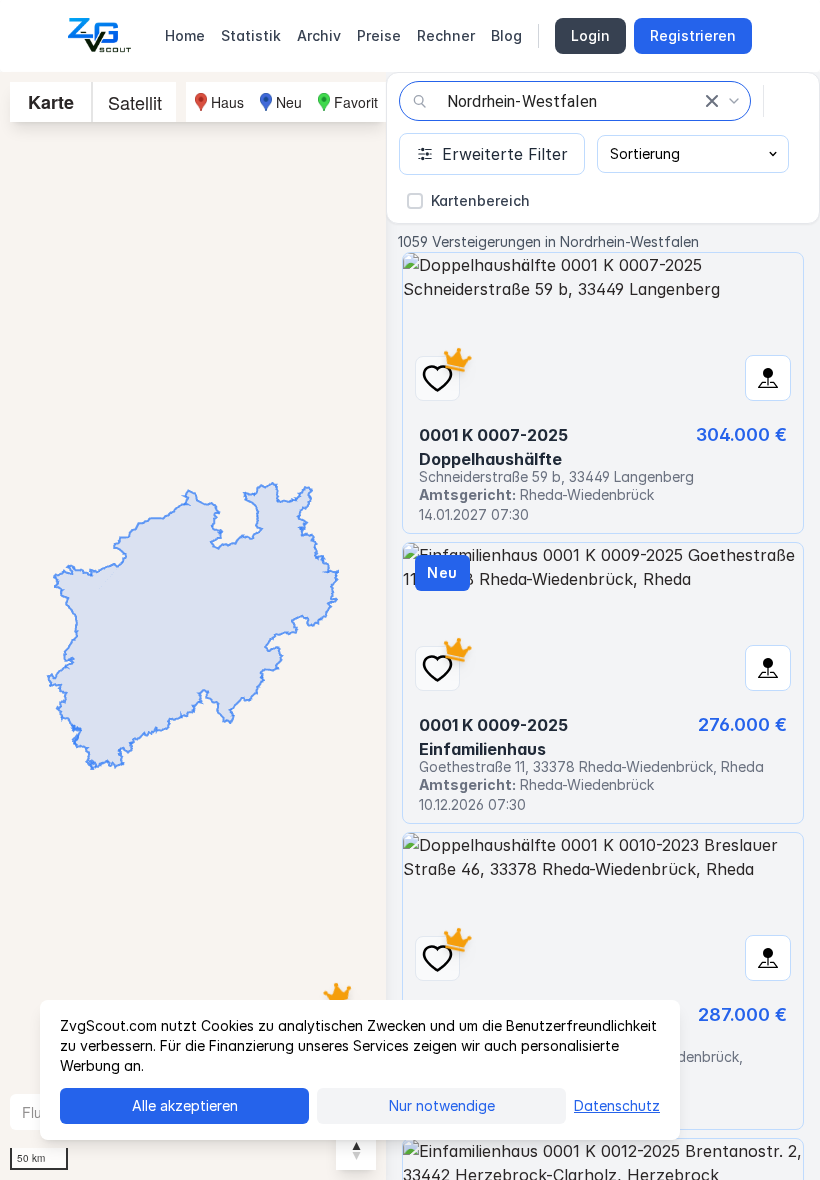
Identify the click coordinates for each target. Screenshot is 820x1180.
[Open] (734, 101)
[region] (193, 626)
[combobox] (575, 101)
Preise (379, 35)
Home (185, 35)
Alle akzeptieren (185, 1105)
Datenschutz (617, 1105)
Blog (506, 35)
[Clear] (712, 101)
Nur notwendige (442, 1105)
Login (590, 35)
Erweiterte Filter (505, 154)
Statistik (251, 35)
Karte (51, 102)
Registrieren (693, 35)
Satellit (135, 102)
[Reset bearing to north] (356, 1150)
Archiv (319, 35)
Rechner (446, 35)
